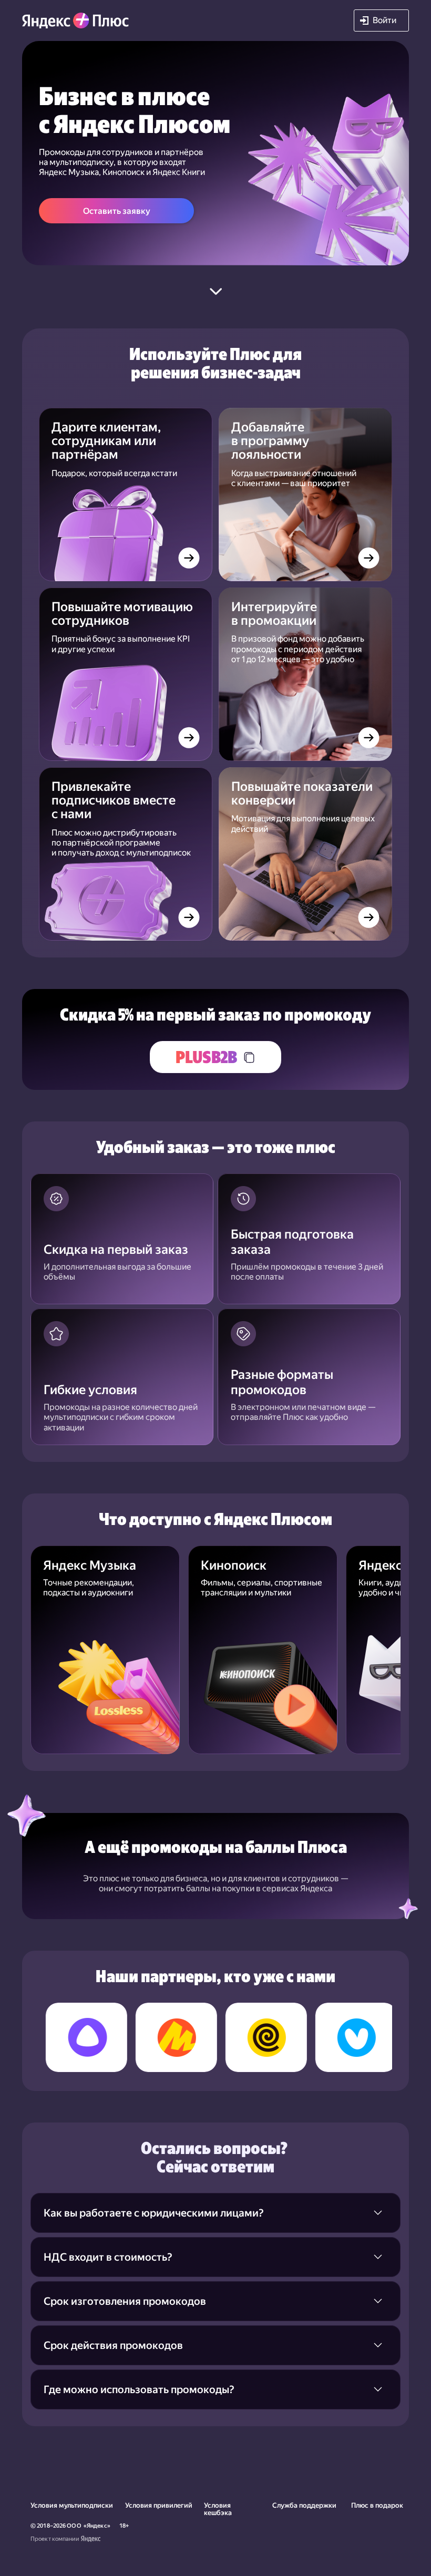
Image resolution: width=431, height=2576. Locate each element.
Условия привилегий (159, 2505)
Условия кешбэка (218, 2509)
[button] (381, 20)
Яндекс (97, 2526)
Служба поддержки (304, 2505)
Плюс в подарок (377, 2505)
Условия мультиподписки (72, 2505)
